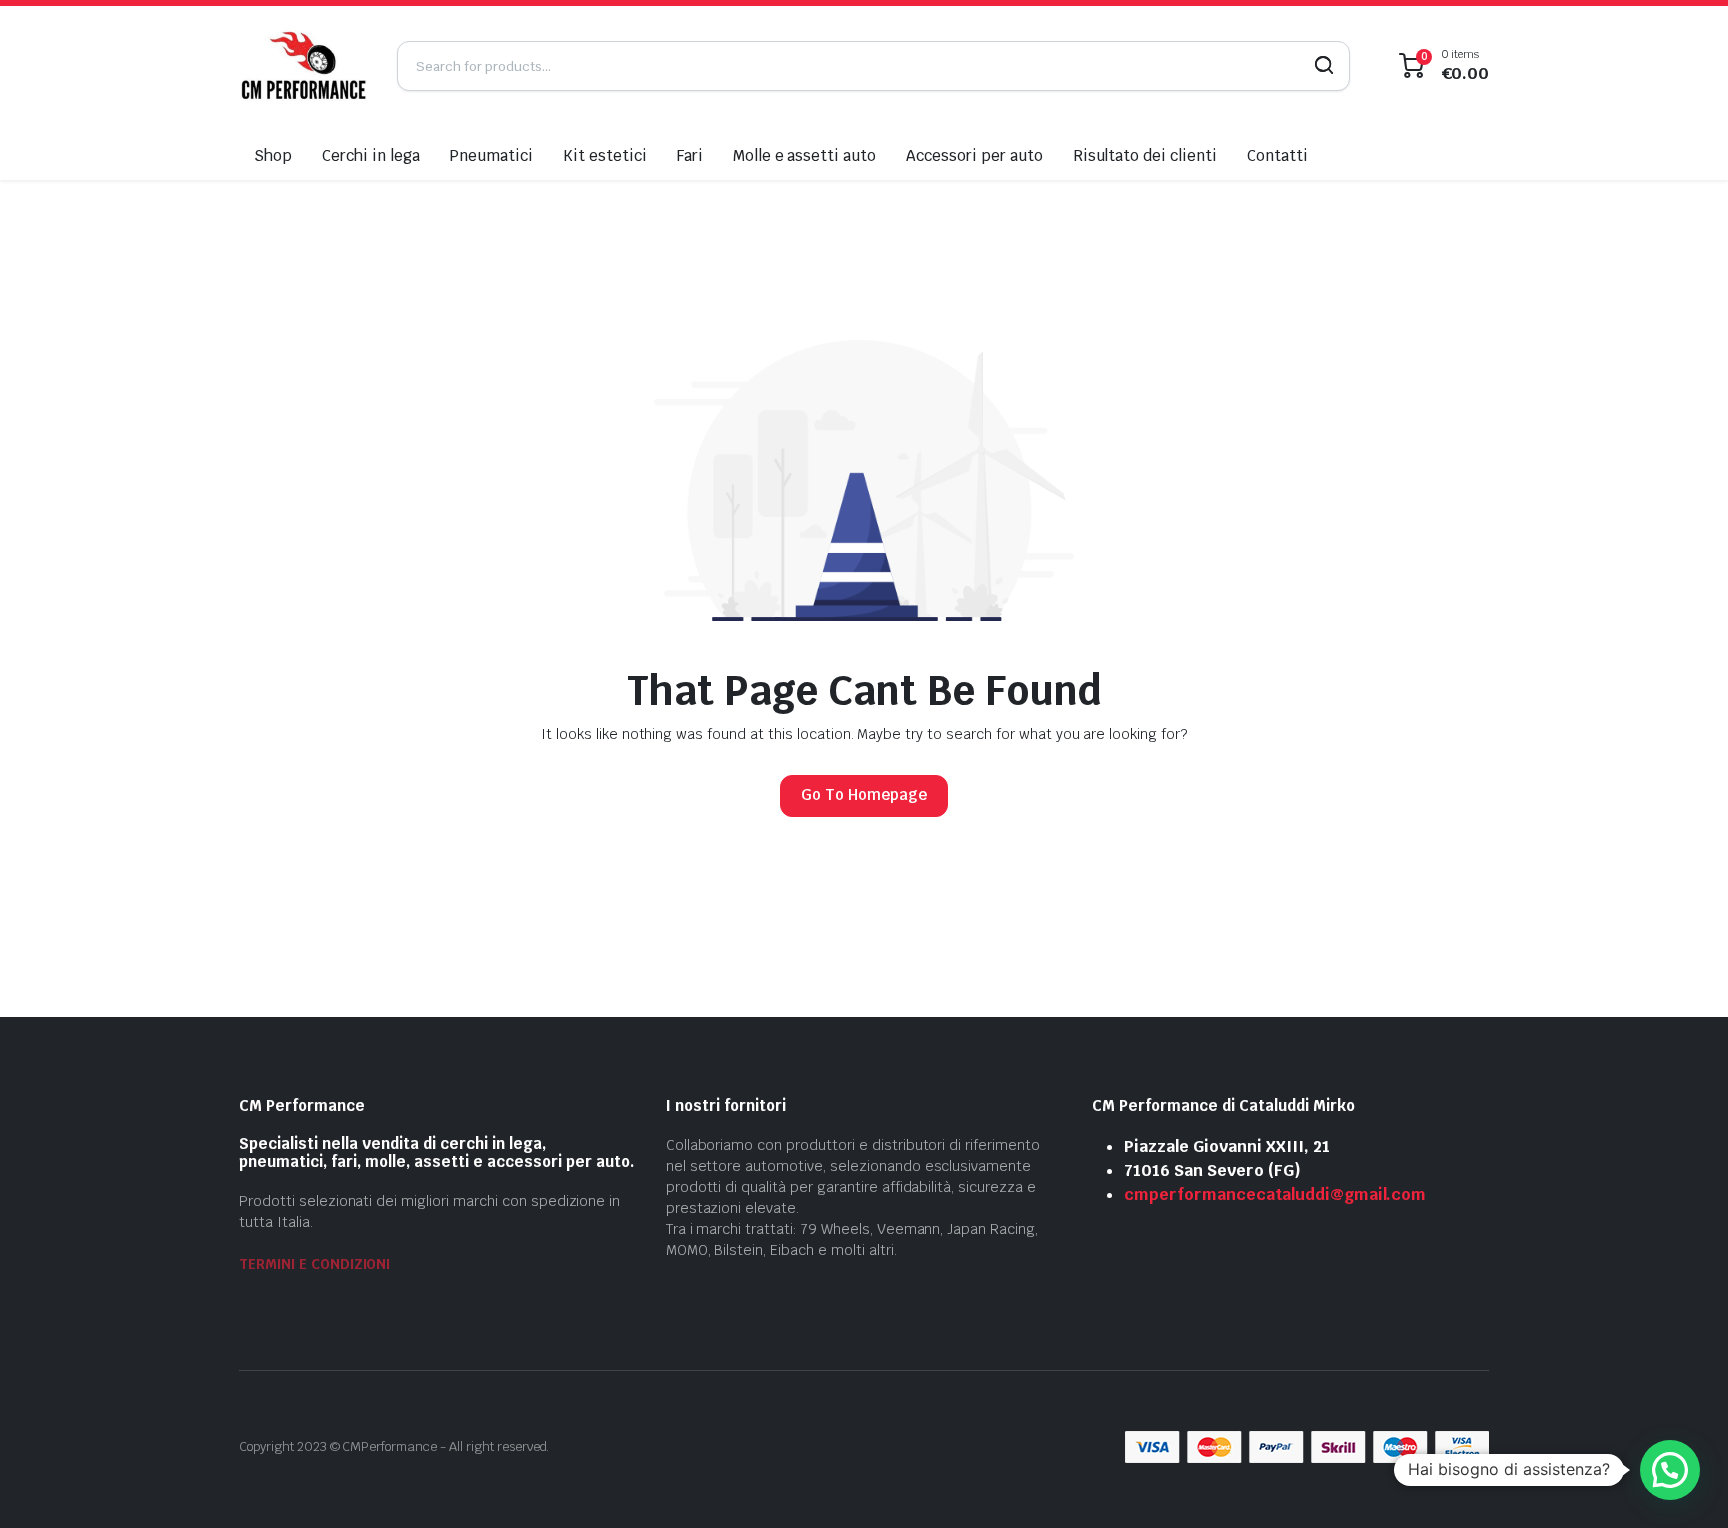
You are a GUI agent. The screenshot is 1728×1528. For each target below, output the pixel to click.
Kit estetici (605, 155)
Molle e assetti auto (804, 155)
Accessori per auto (974, 155)
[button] (1670, 1470)
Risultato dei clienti (1145, 155)
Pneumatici (491, 155)
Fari (690, 155)
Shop (273, 155)
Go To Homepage (864, 794)
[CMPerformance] (303, 65)
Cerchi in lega (371, 155)
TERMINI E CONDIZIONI (314, 1264)
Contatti (1277, 155)
